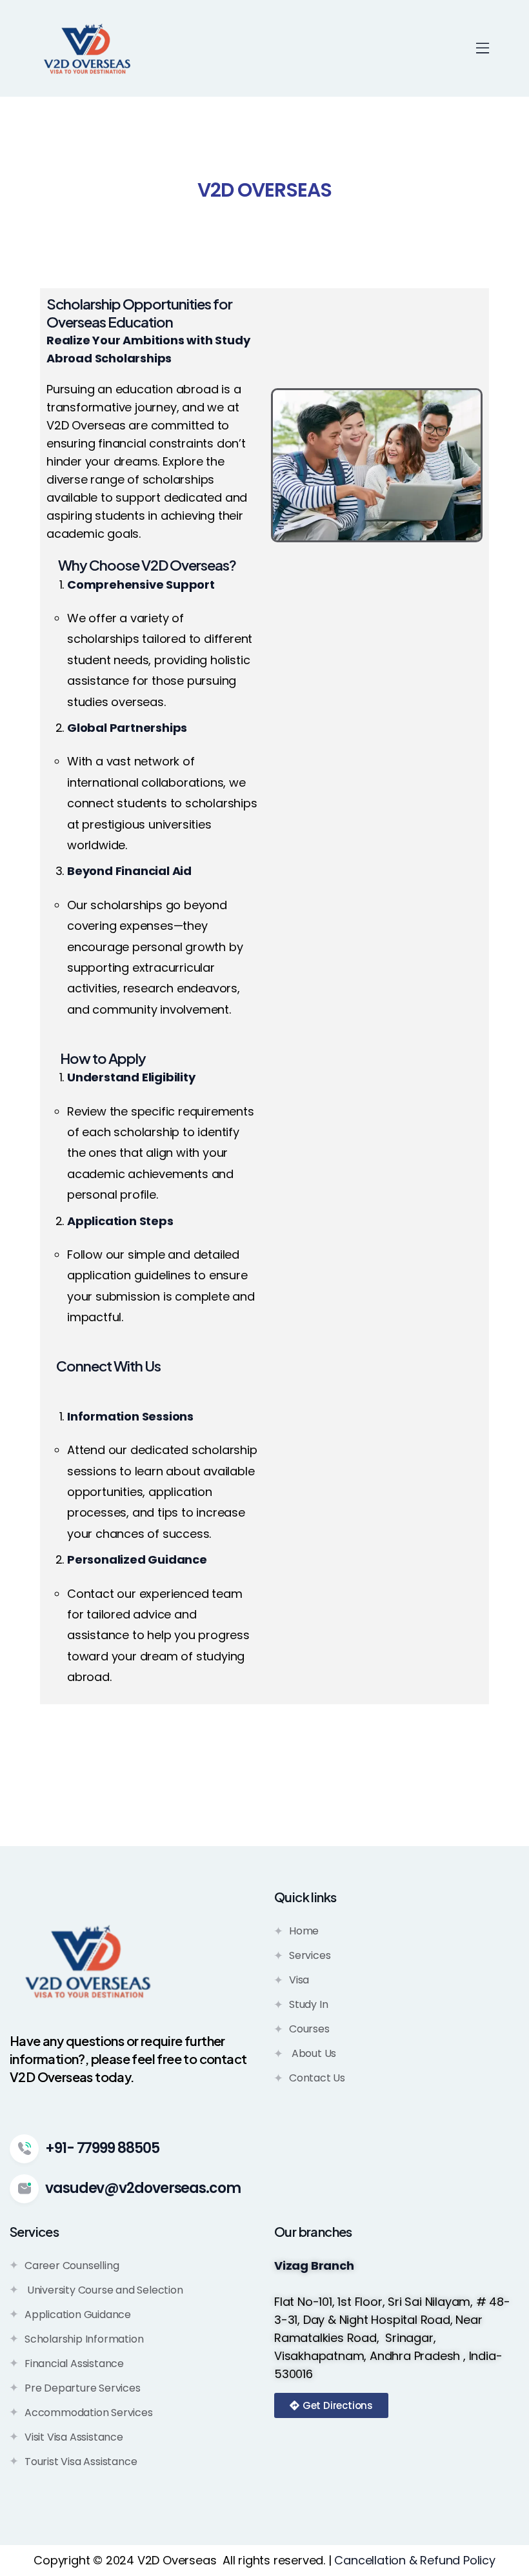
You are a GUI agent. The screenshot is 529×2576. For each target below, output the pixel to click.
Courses (309, 2029)
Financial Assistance (74, 2364)
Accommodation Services (89, 2413)
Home (304, 1931)
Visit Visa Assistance (74, 2437)
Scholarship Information (84, 2339)
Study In (308, 2004)
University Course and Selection (104, 2290)
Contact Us (317, 2078)
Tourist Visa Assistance (81, 2462)
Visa (299, 1980)
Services (310, 1955)
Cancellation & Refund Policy (414, 2560)
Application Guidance (78, 2315)
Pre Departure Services (83, 2388)
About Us (313, 2053)
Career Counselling (72, 2266)
